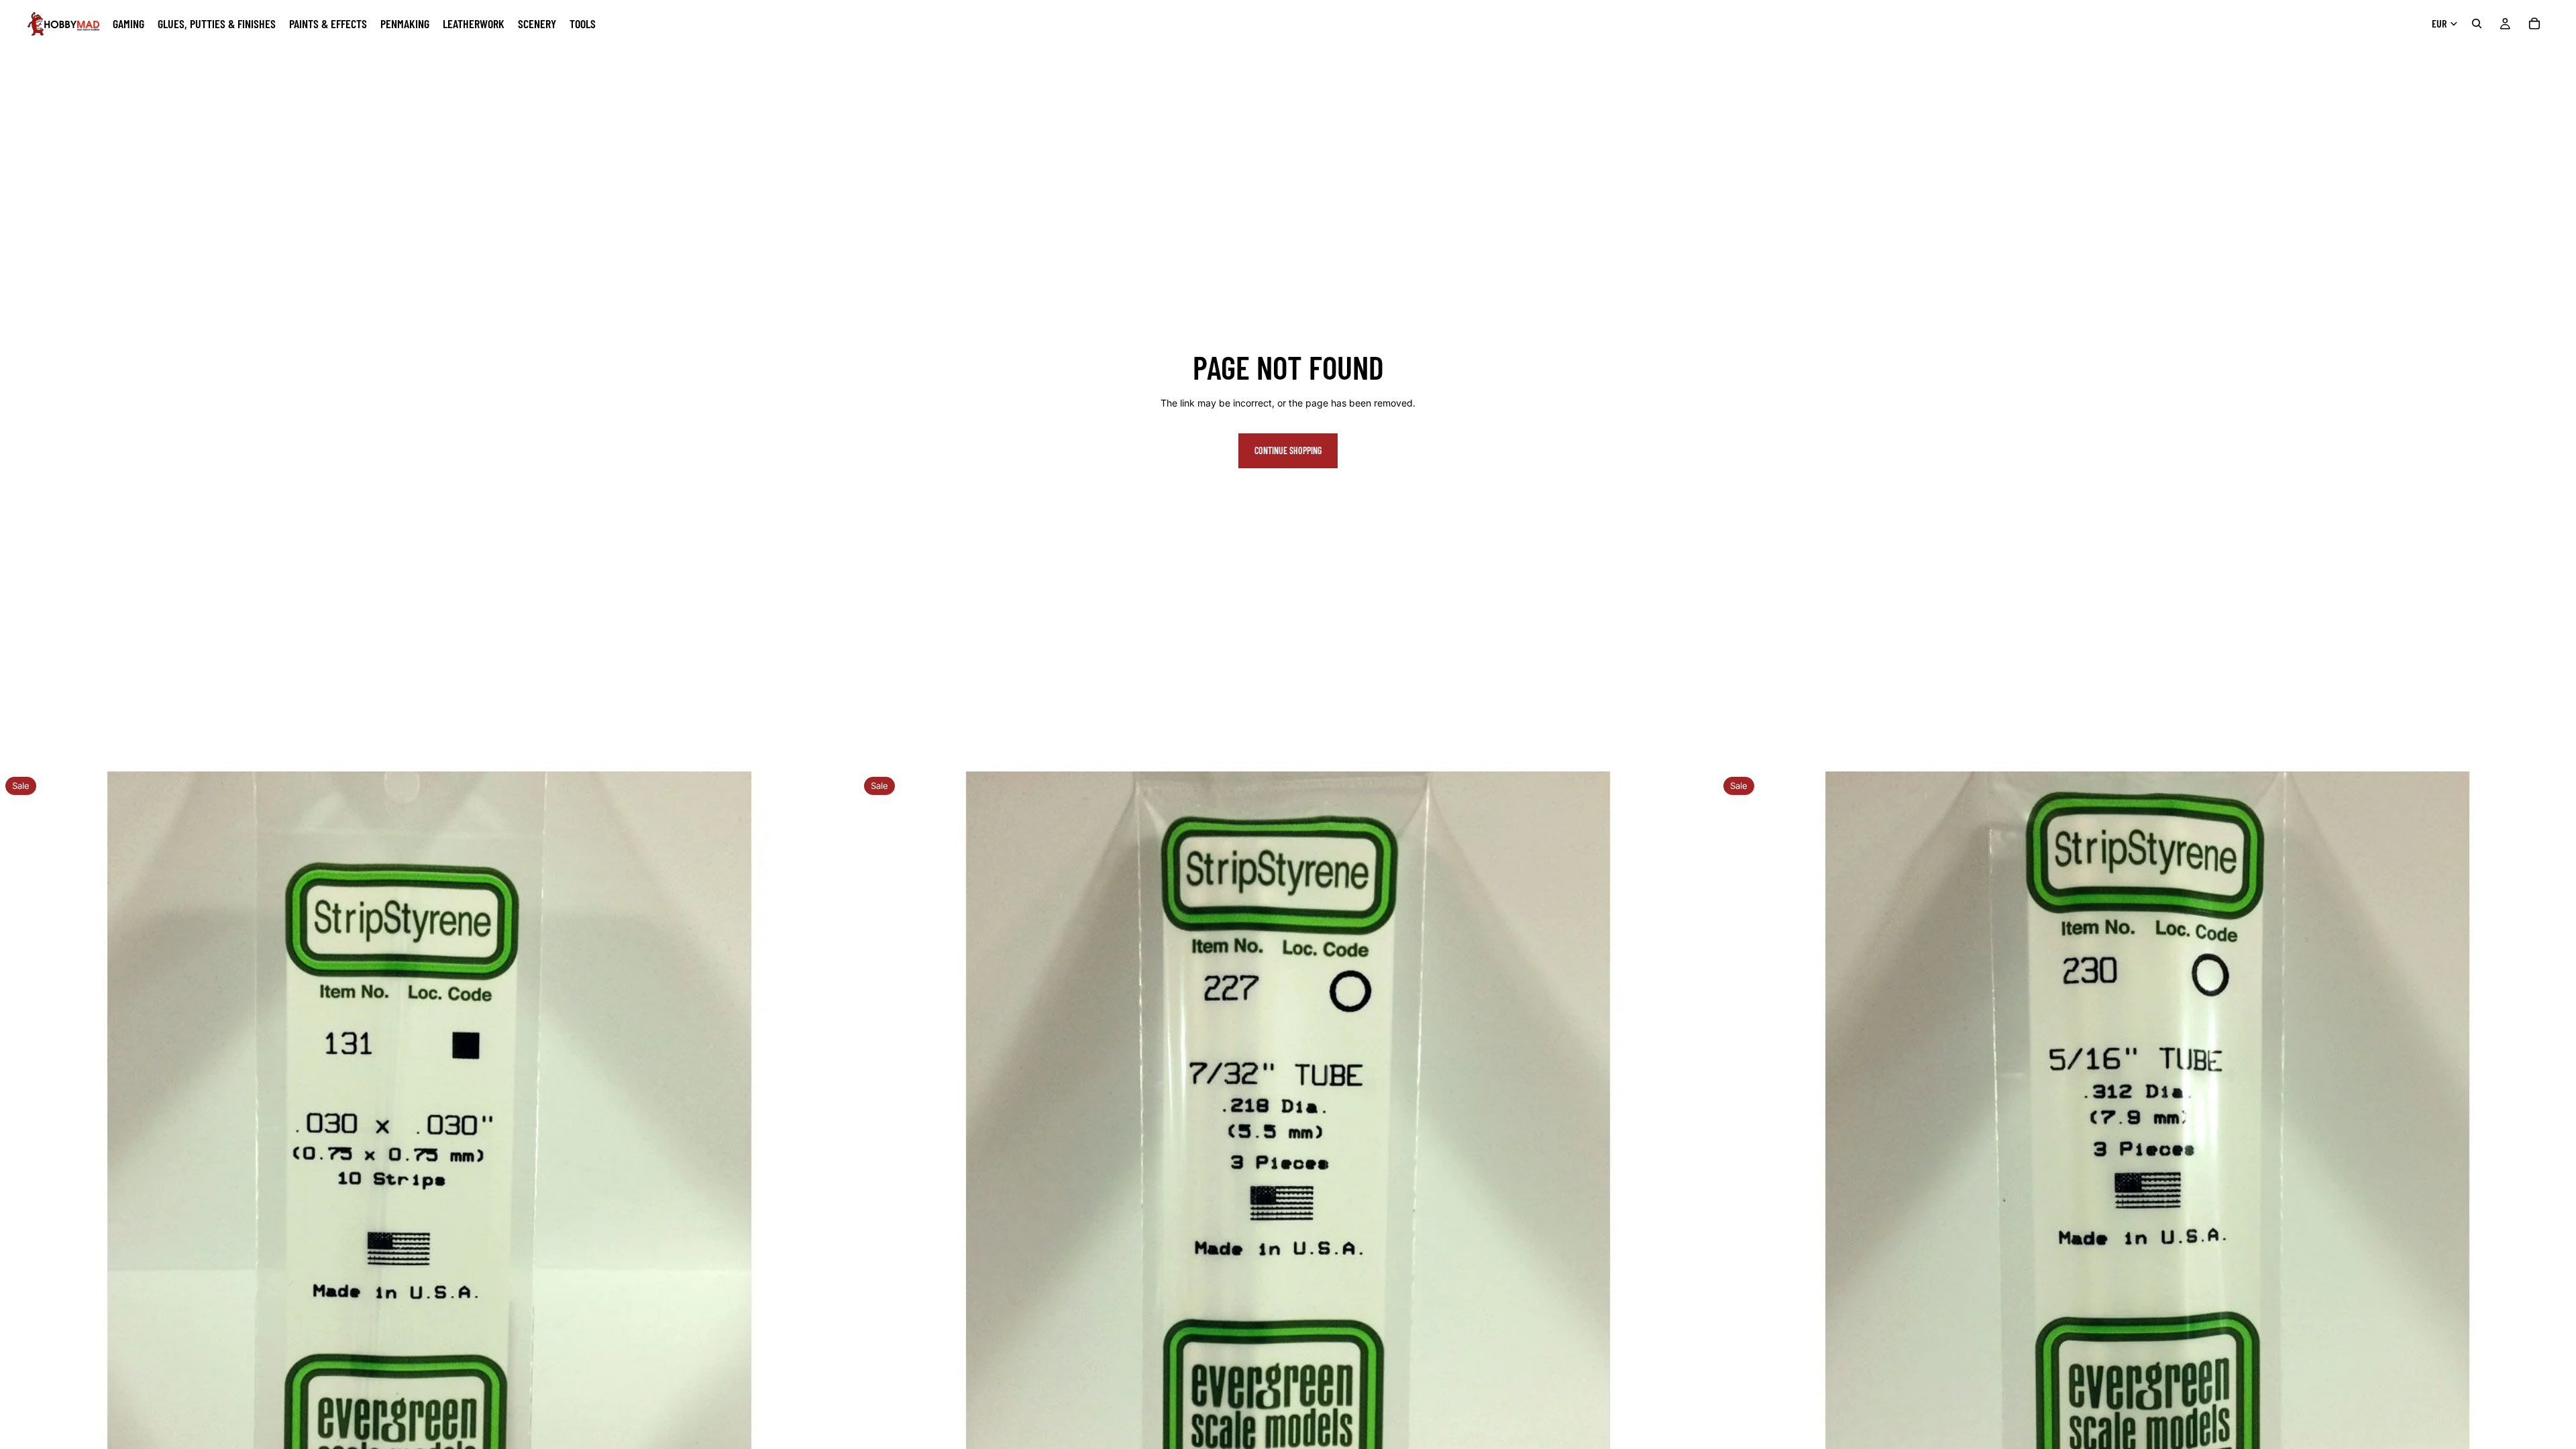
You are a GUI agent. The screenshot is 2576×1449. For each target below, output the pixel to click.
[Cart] (2534, 23)
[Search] (2477, 23)
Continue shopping (1288, 450)
